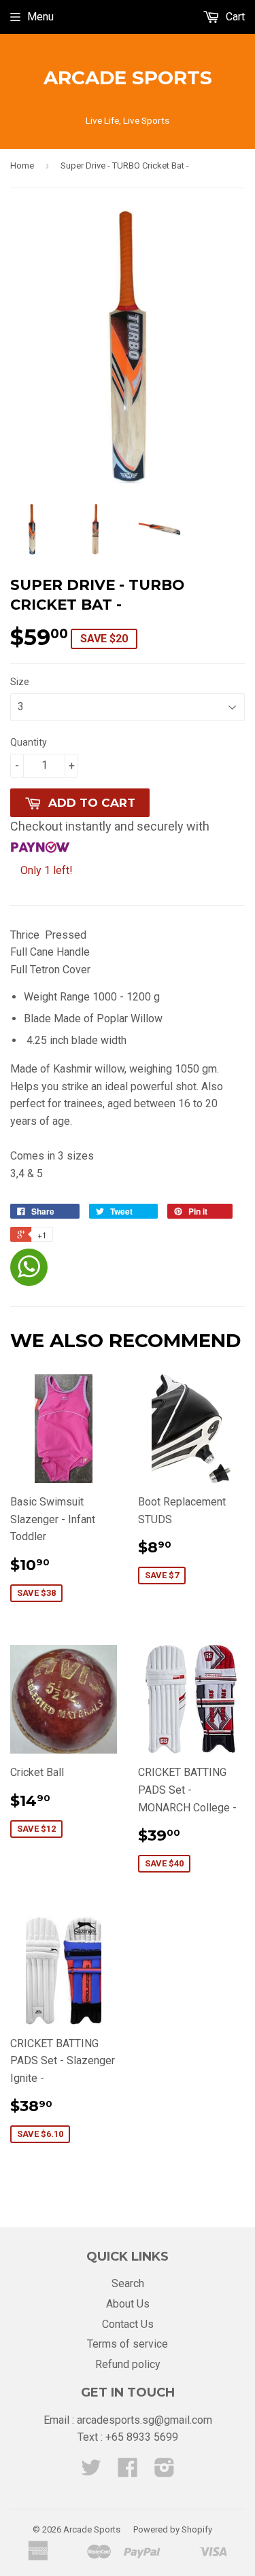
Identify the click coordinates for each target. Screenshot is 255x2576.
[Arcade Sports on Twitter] (91, 2472)
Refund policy (128, 2364)
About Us (128, 2304)
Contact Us (128, 2324)
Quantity (29, 742)
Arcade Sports (128, 77)
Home (22, 166)
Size (20, 682)
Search (128, 2283)
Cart (234, 17)
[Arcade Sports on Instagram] (165, 2472)
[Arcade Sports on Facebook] (128, 2472)
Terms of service (128, 2344)
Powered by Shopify (173, 2529)
